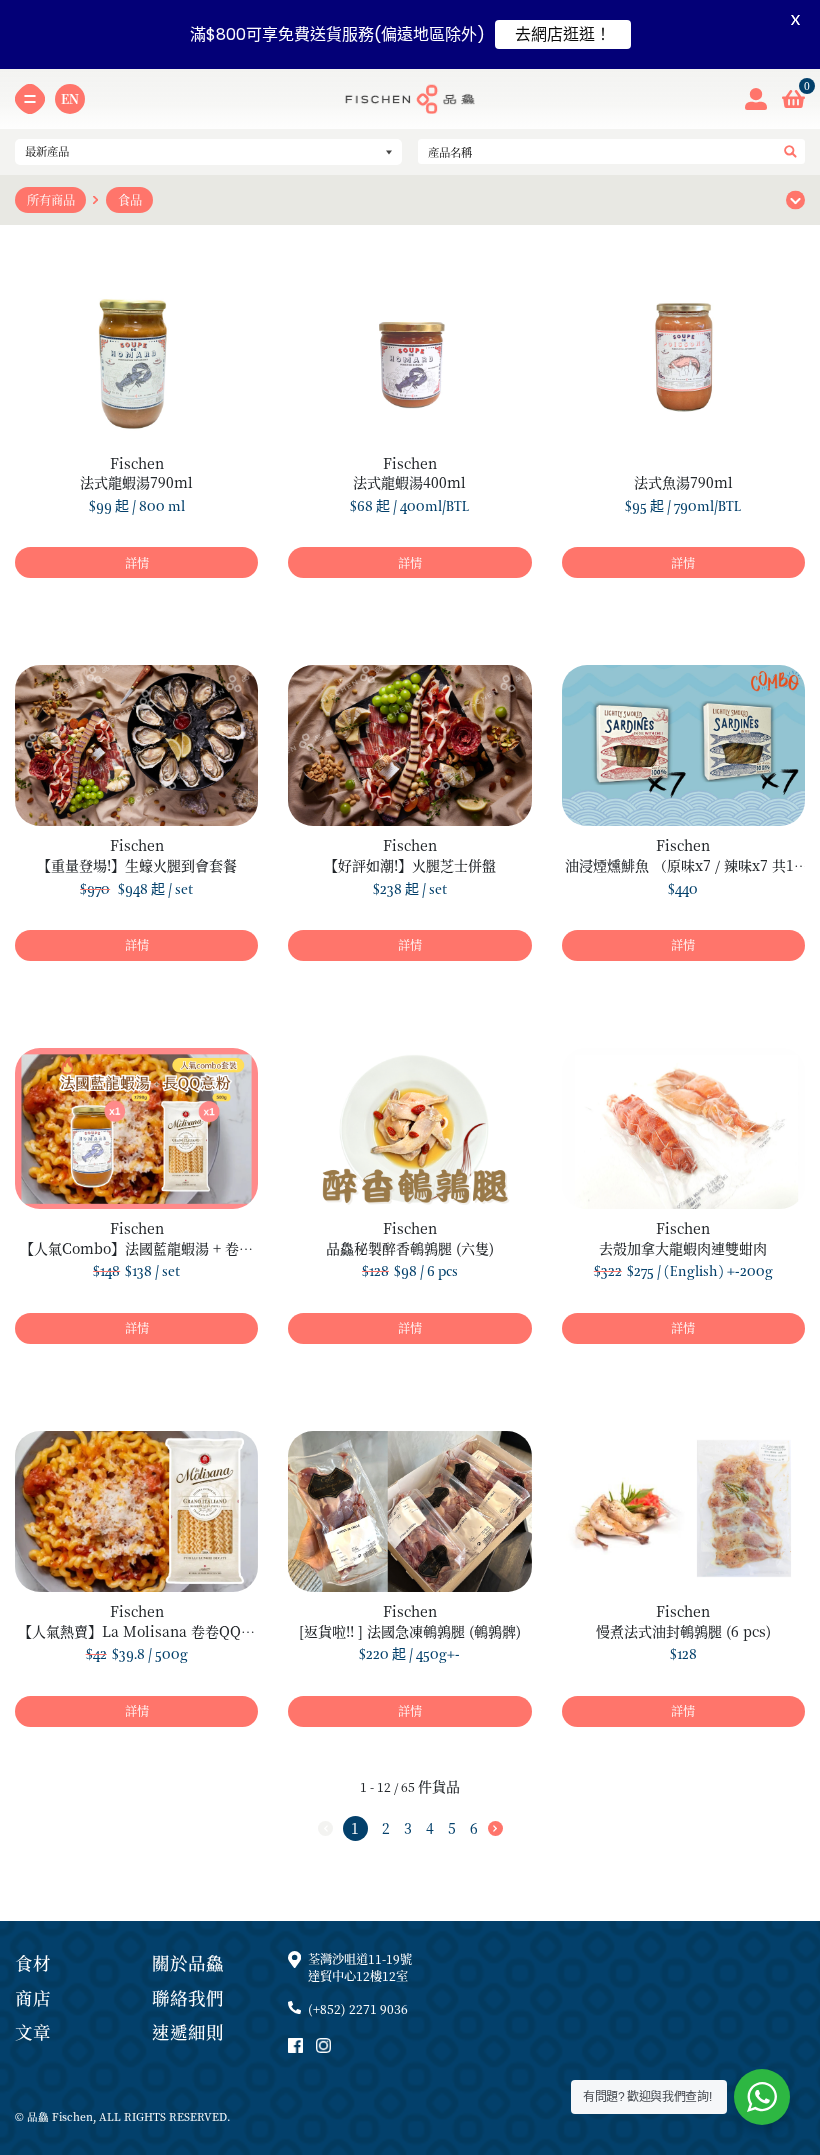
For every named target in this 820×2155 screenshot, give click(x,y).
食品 (130, 200)
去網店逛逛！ (563, 34)
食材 (33, 1962)
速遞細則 (188, 2031)
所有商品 (51, 200)
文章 (33, 2031)
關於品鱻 (188, 1962)
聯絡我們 (188, 1997)
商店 (33, 1997)
